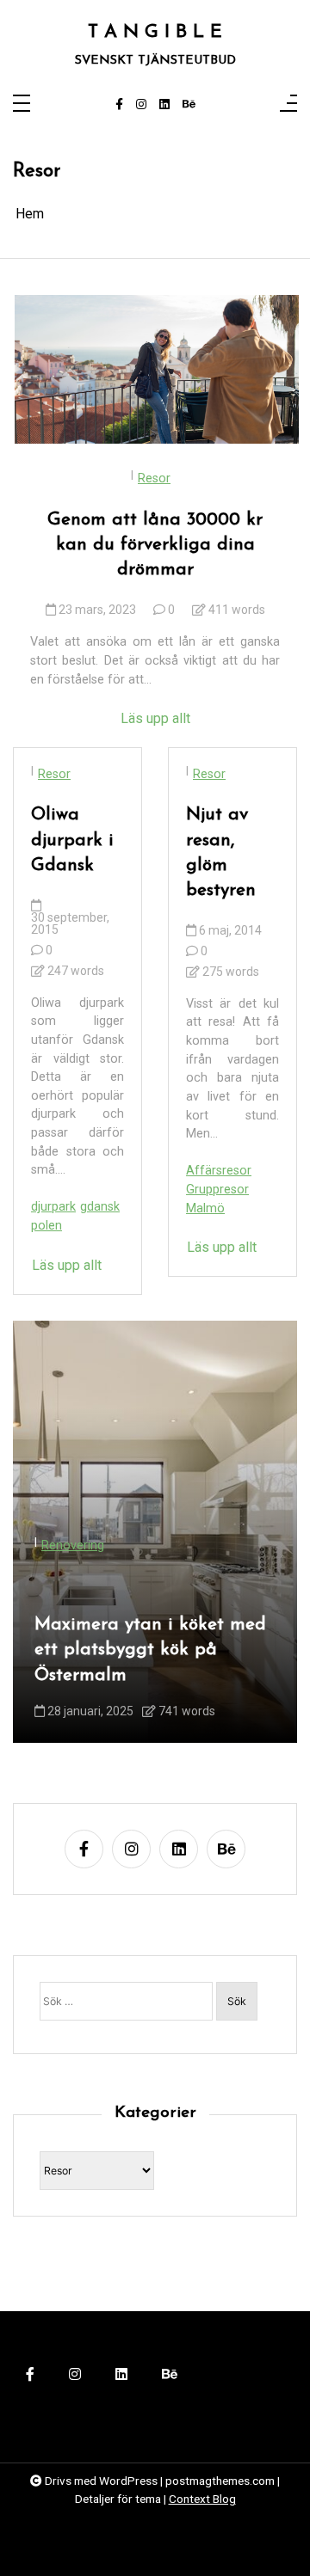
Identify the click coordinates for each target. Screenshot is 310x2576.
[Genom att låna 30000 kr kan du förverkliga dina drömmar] (157, 369)
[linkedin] (164, 105)
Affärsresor (219, 1171)
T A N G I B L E (155, 32)
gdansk (100, 1207)
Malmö (205, 1208)
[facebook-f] (119, 105)
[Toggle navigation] (22, 104)
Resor (154, 478)
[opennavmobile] (288, 104)
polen (46, 1226)
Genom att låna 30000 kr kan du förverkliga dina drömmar (155, 545)
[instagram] (141, 105)
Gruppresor (217, 1190)
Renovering (73, 1546)
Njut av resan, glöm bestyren (221, 852)
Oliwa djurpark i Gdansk (72, 840)
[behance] (189, 105)
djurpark (53, 1207)
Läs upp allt (155, 718)
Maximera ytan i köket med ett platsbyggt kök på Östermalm (150, 1650)
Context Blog (202, 2499)
